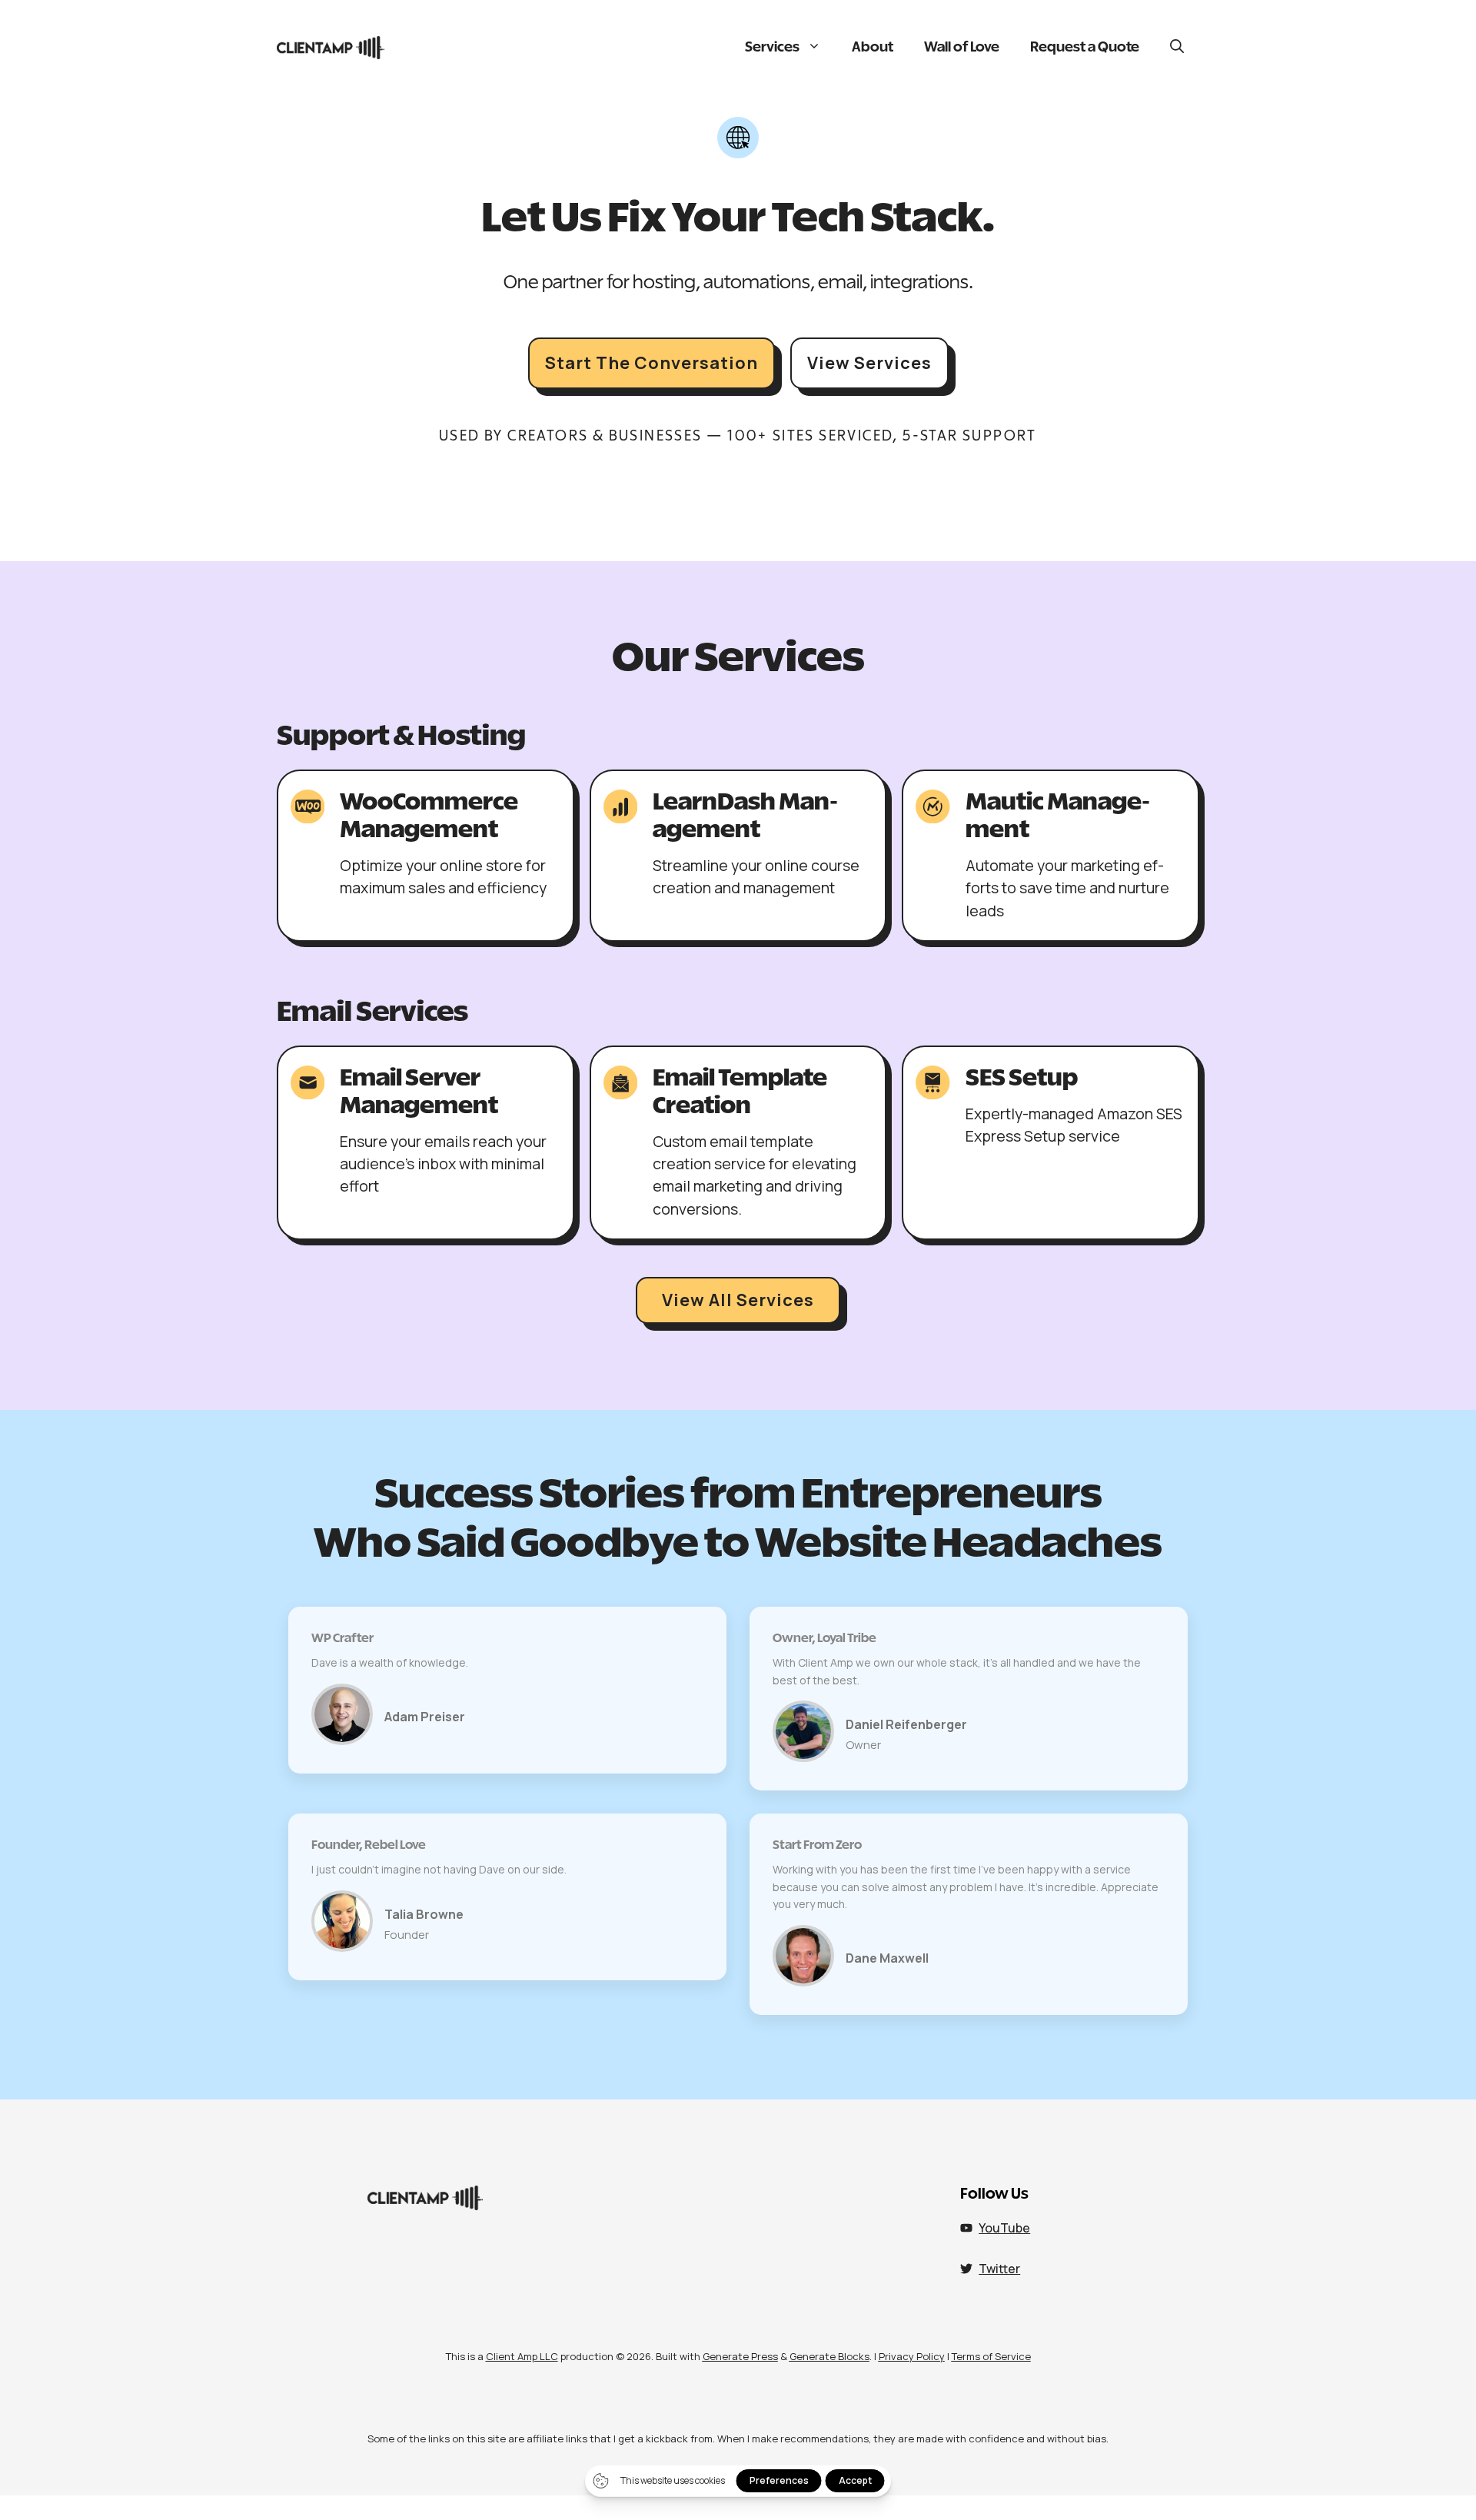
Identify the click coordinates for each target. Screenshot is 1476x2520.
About (873, 48)
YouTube (1004, 2228)
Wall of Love (962, 48)
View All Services (738, 1300)
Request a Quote (1085, 48)
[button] (1177, 48)
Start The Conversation (652, 363)
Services (772, 48)
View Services (869, 363)
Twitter (999, 2269)
